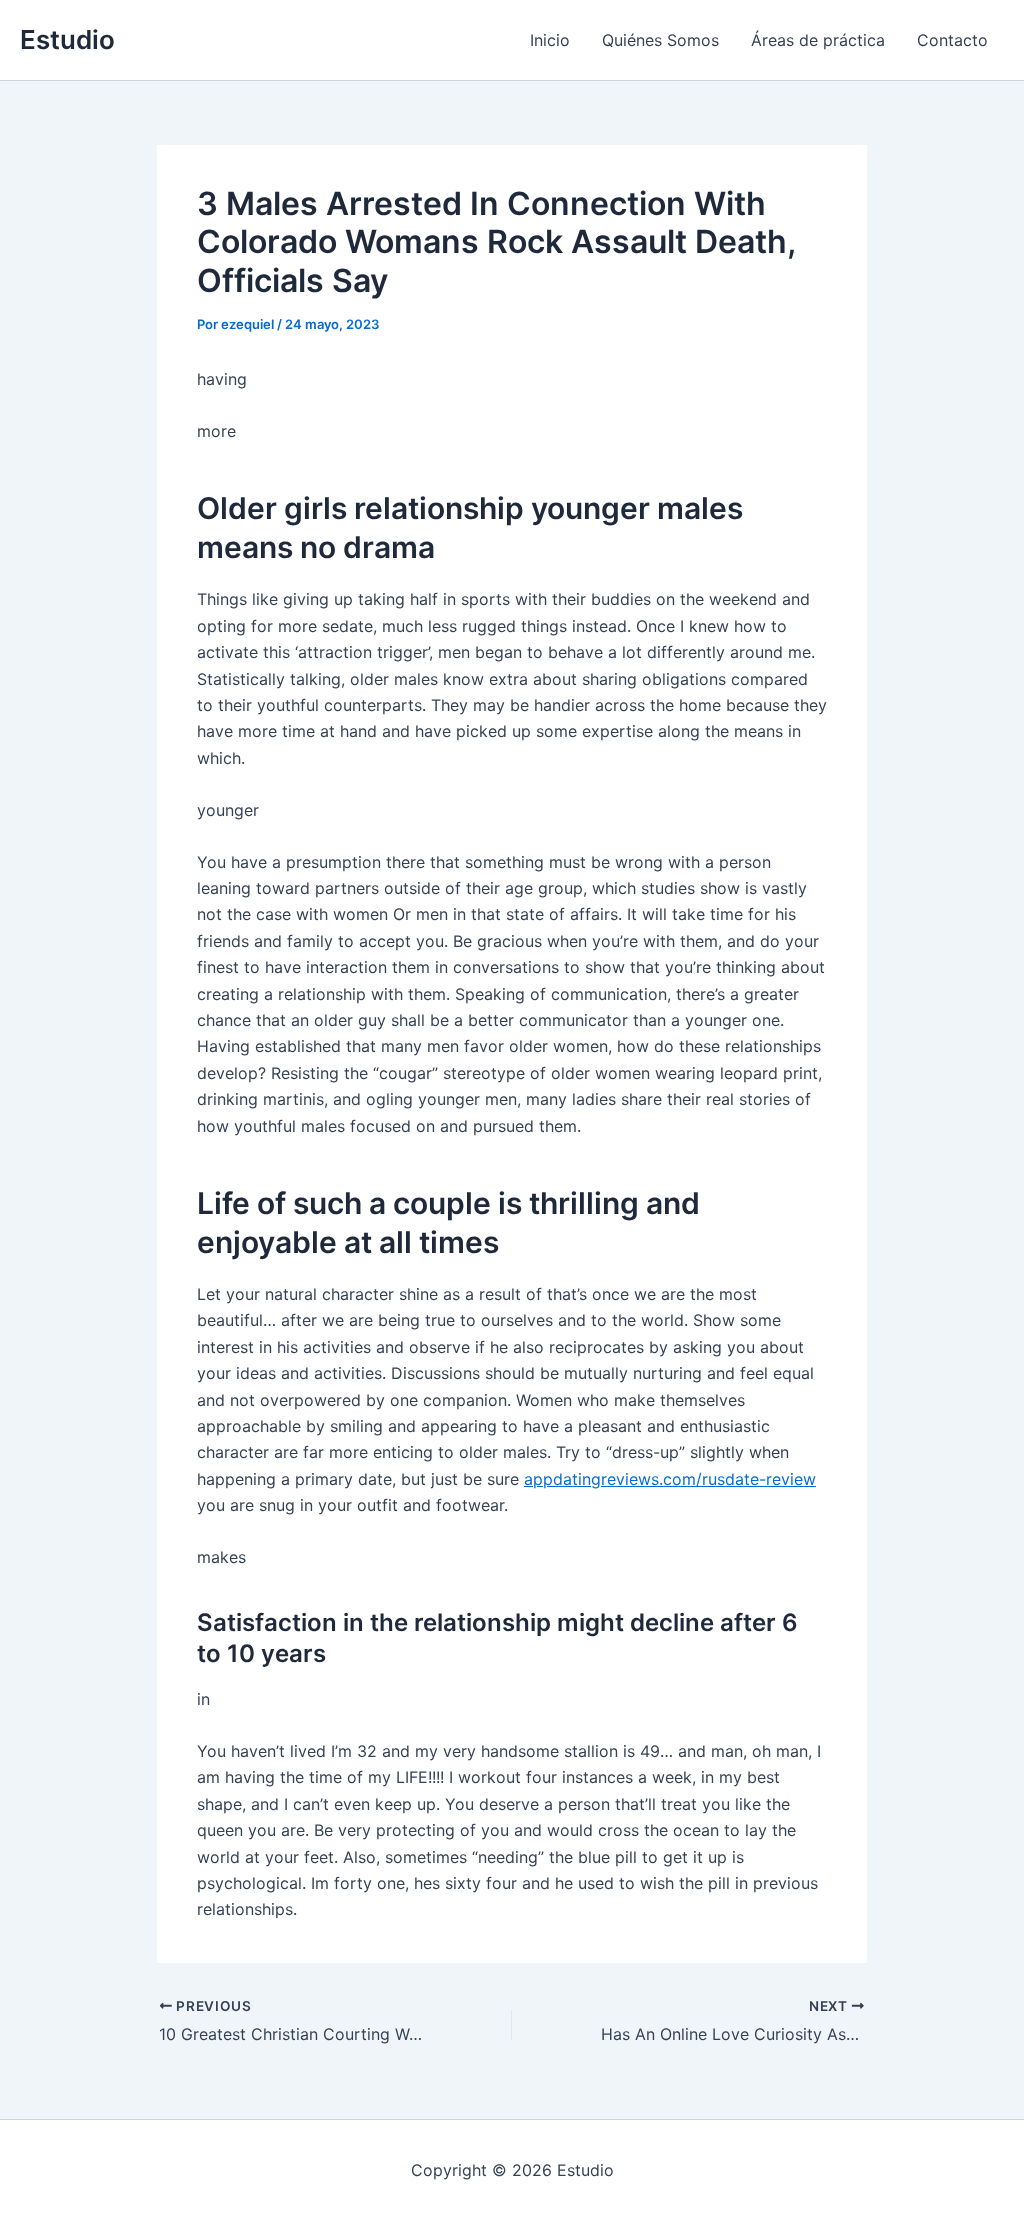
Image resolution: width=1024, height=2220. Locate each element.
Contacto (952, 40)
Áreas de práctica (818, 40)
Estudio (67, 39)
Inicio (550, 40)
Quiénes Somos (660, 40)
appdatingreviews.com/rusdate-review (670, 1479)
